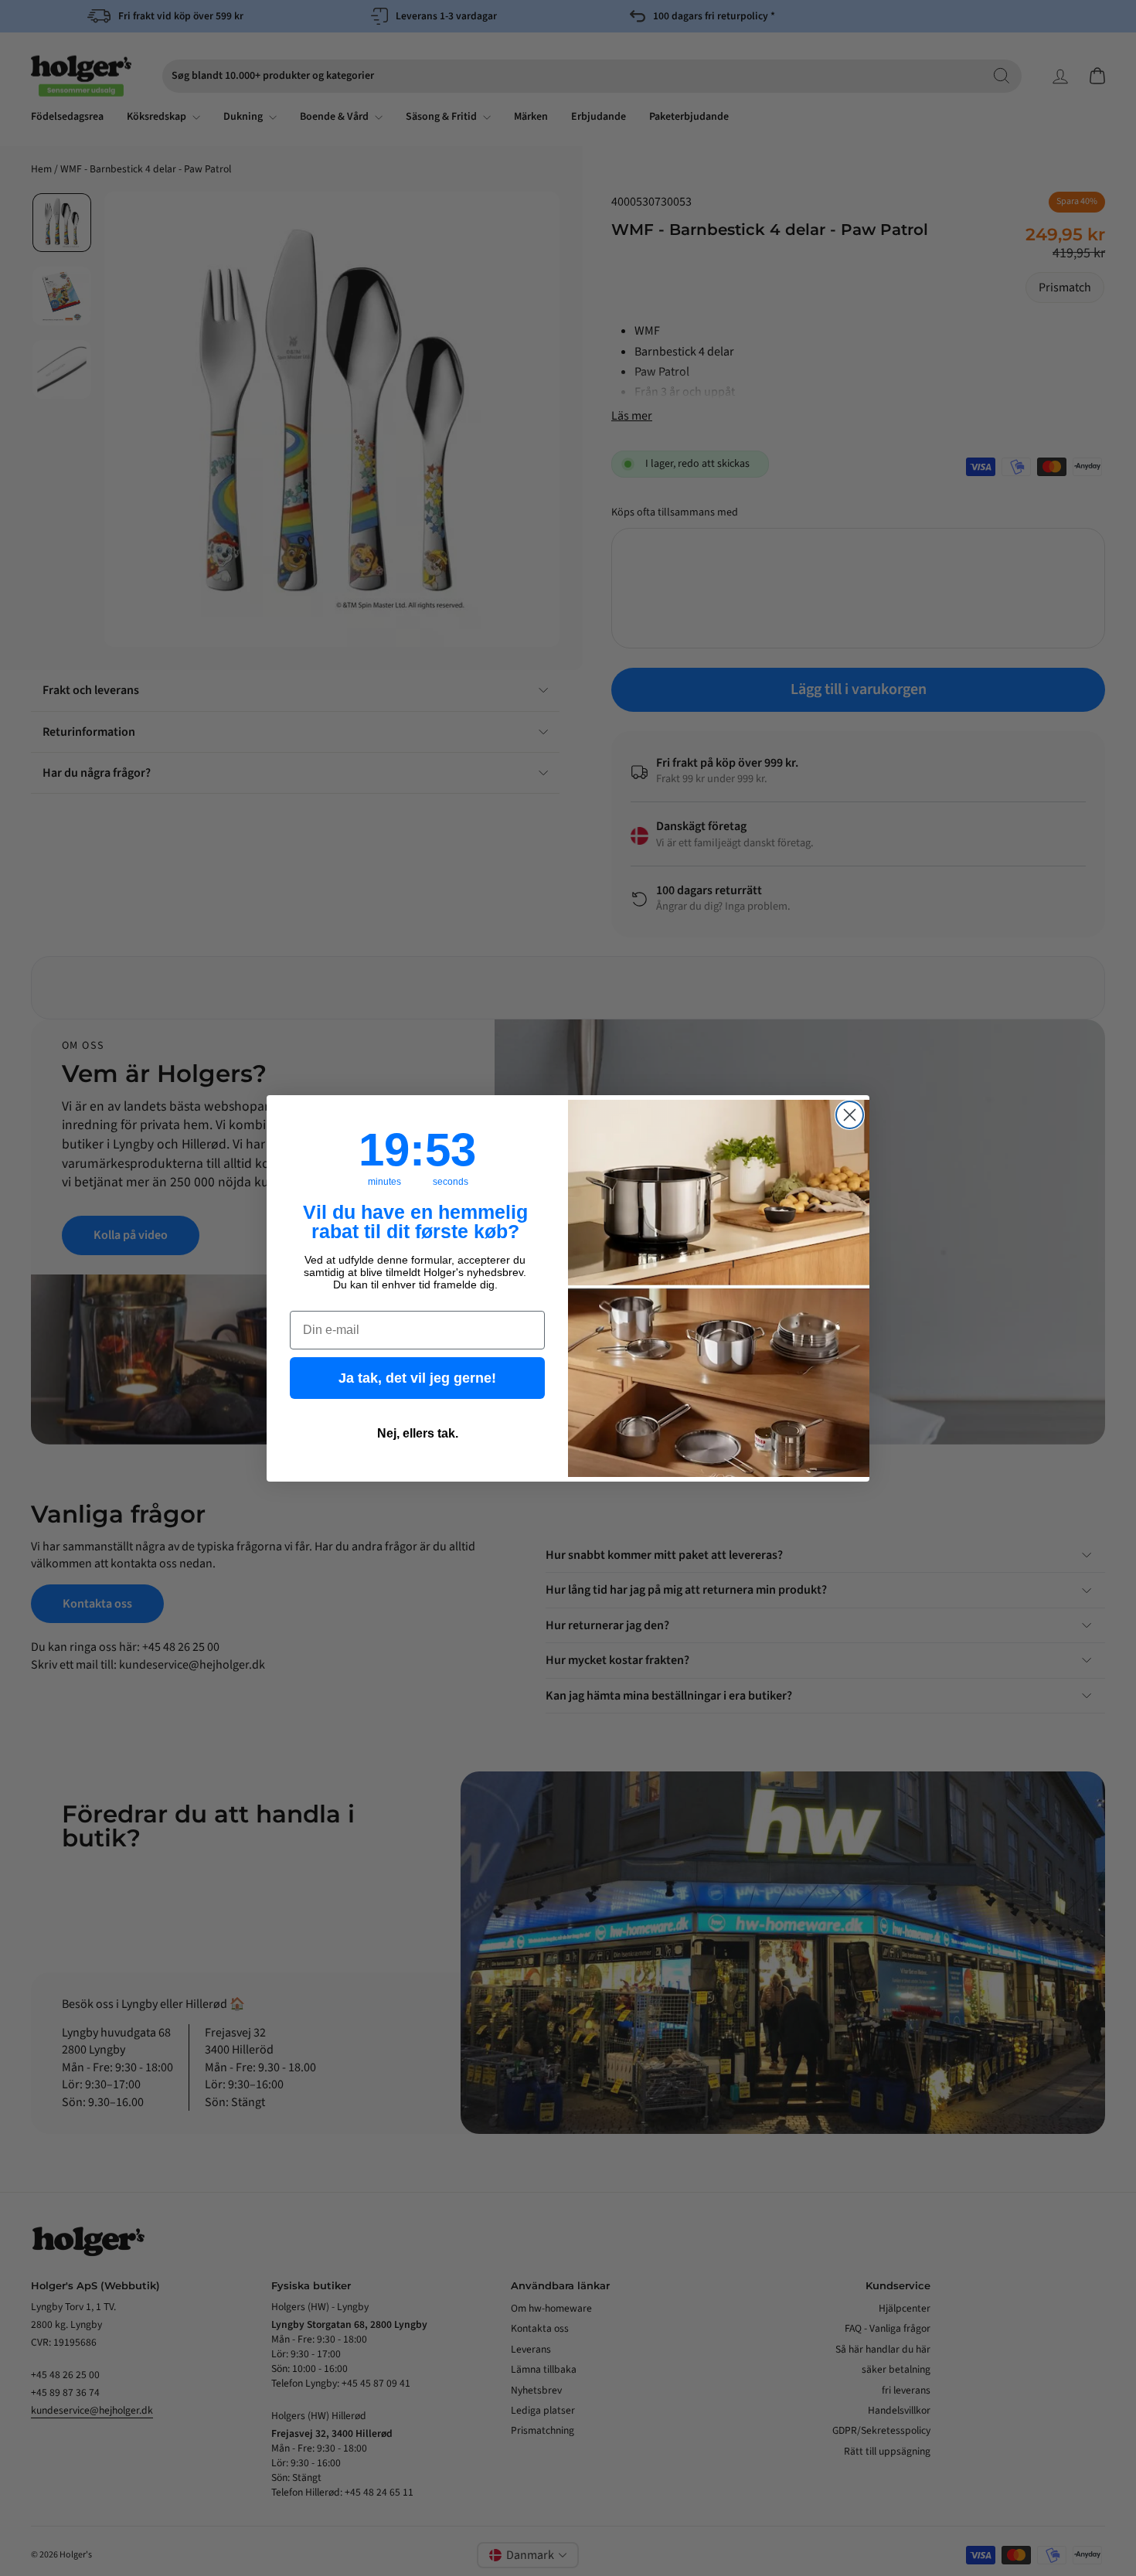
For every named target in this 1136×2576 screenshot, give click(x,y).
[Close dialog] (850, 1115)
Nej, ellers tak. (418, 1433)
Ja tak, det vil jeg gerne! (417, 1378)
